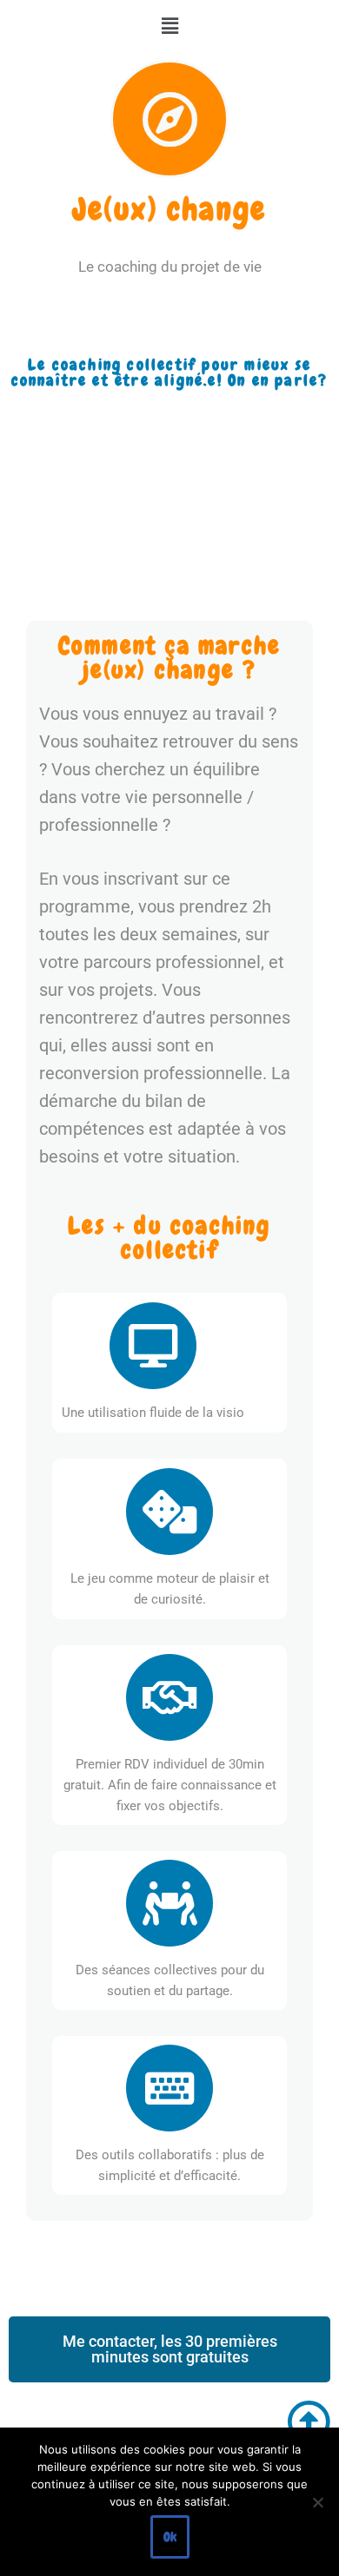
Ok (170, 2537)
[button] (169, 26)
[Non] (317, 2502)
